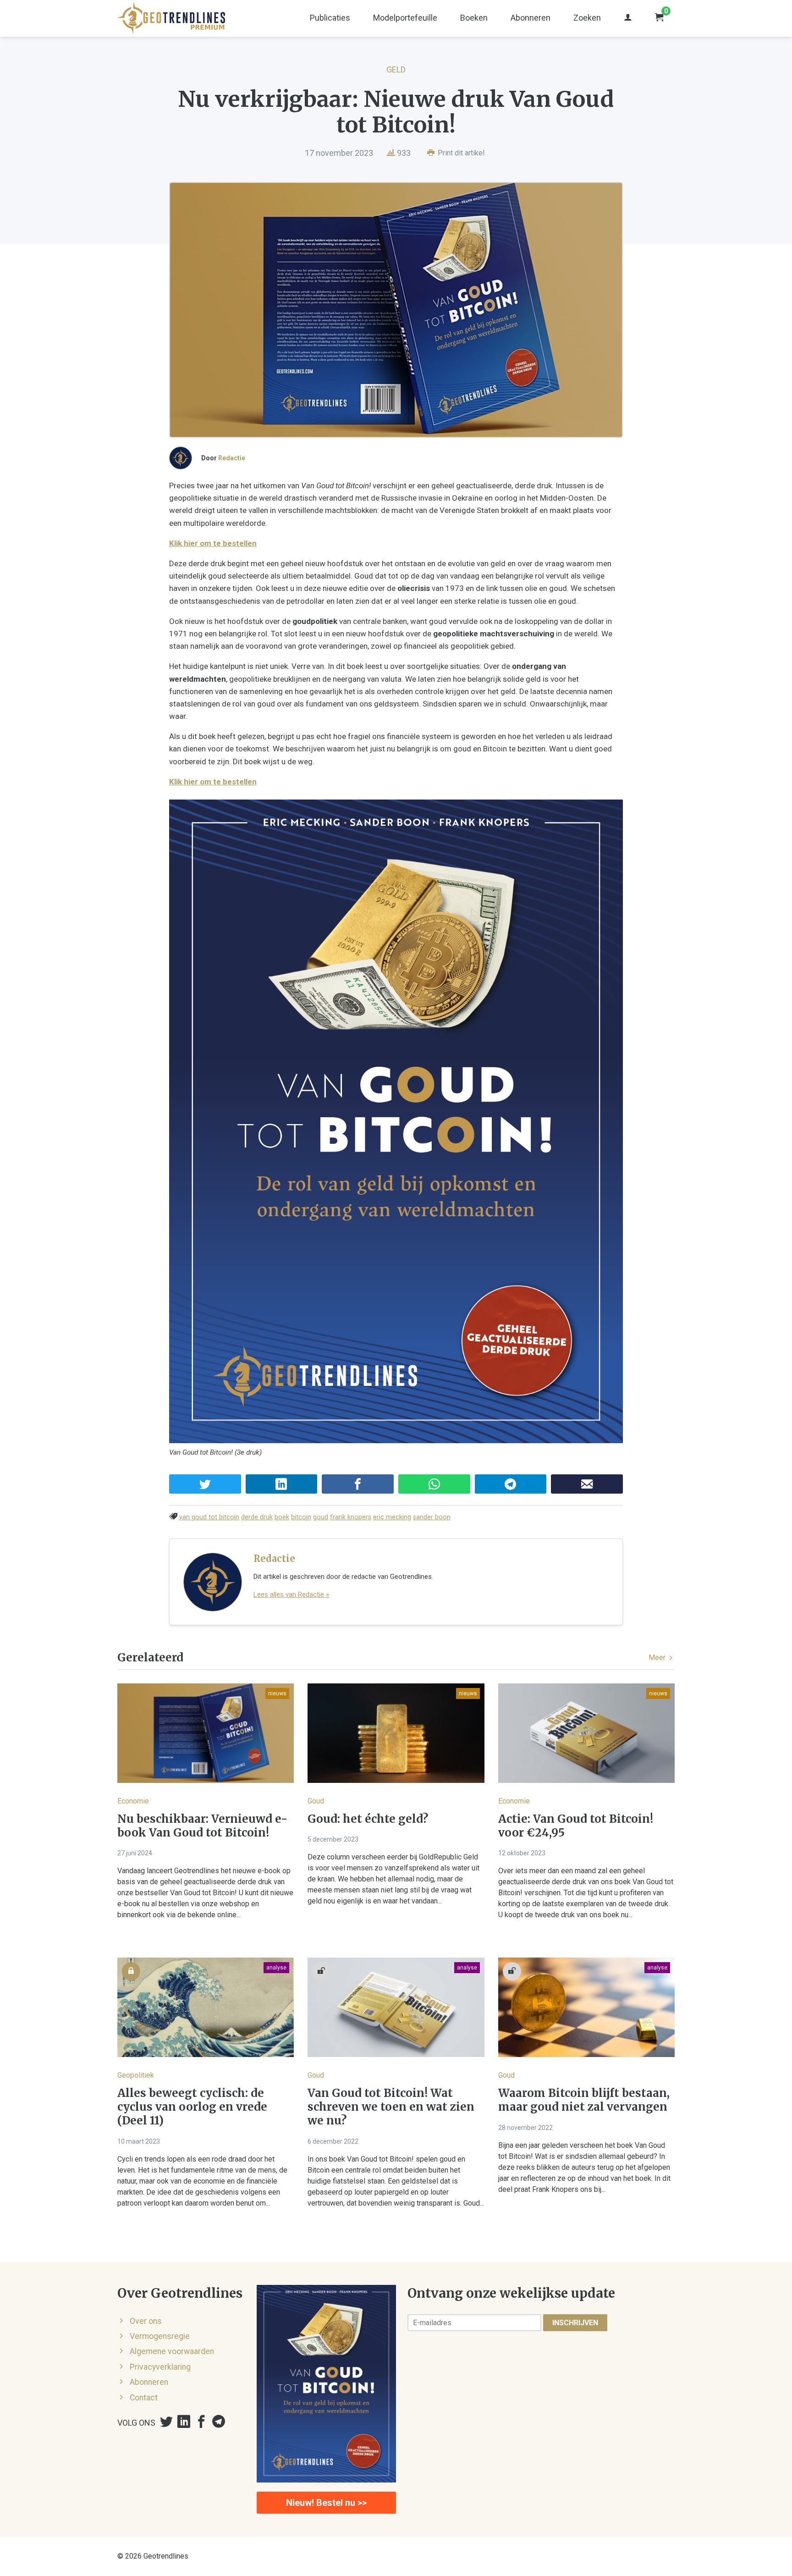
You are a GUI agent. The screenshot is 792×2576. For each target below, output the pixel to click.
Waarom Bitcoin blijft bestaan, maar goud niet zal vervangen (584, 2100)
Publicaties (330, 18)
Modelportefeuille (405, 18)
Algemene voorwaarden (172, 2351)
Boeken (474, 18)
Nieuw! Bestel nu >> (326, 2503)
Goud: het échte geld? (368, 1819)
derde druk (257, 1517)
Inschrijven (575, 2323)
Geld (396, 69)
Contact (144, 2398)
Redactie (232, 458)
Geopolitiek (136, 2075)
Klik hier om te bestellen (213, 543)
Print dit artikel (460, 153)
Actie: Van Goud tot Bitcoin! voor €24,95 (576, 1826)
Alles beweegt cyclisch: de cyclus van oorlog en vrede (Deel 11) (192, 2107)
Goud (316, 1801)
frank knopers (351, 1517)
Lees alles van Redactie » (291, 1594)
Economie (133, 1801)
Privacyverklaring (160, 2367)
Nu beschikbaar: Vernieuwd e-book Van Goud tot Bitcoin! (202, 1826)
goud (321, 1517)
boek (282, 1517)
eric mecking (392, 1517)
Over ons (146, 2321)
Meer (658, 1658)
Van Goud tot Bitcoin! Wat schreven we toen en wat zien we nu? (391, 2107)
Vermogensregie (160, 2336)
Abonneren (531, 18)
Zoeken (587, 18)
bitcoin (301, 1517)
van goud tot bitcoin (209, 1517)
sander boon (432, 1517)
